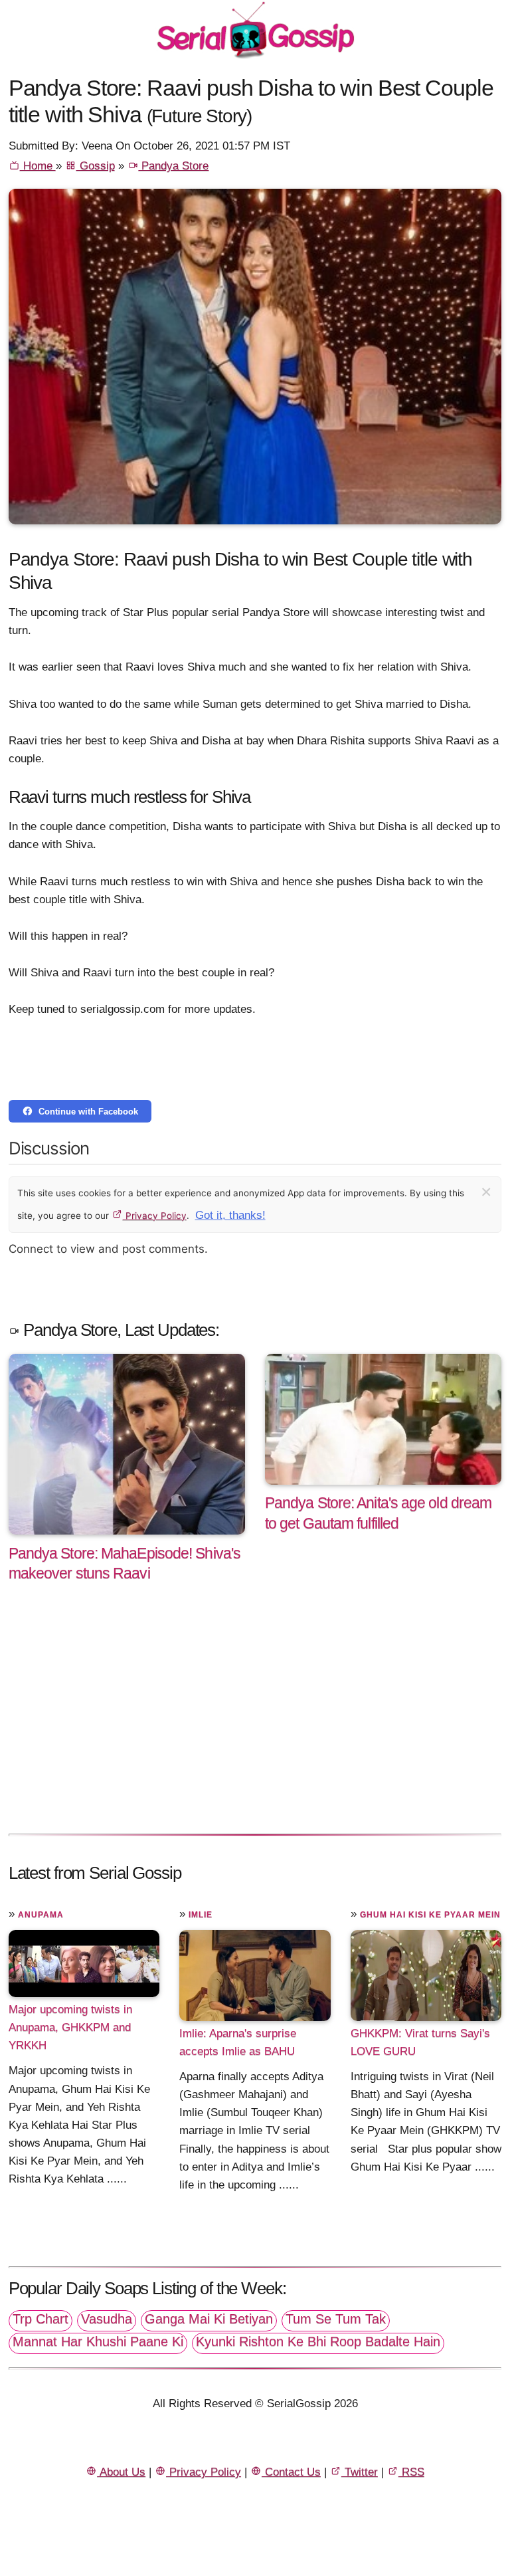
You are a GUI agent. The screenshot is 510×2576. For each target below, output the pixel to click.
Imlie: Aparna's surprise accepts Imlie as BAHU (238, 2042)
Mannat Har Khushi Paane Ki (98, 2341)
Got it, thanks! (230, 1215)
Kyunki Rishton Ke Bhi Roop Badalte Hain (318, 2341)
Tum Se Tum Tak (336, 2319)
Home (38, 166)
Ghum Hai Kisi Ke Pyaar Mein (430, 1915)
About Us (121, 2472)
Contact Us (291, 2472)
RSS (411, 2472)
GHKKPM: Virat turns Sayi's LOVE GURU (420, 2042)
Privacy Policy (155, 1216)
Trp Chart (41, 2319)
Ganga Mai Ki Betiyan (209, 2319)
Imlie (201, 1915)
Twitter (360, 2472)
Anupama (41, 1915)
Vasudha (107, 2319)
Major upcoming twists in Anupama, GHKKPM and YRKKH (70, 2027)
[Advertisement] (255, 1722)
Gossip (96, 166)
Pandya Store (173, 166)
